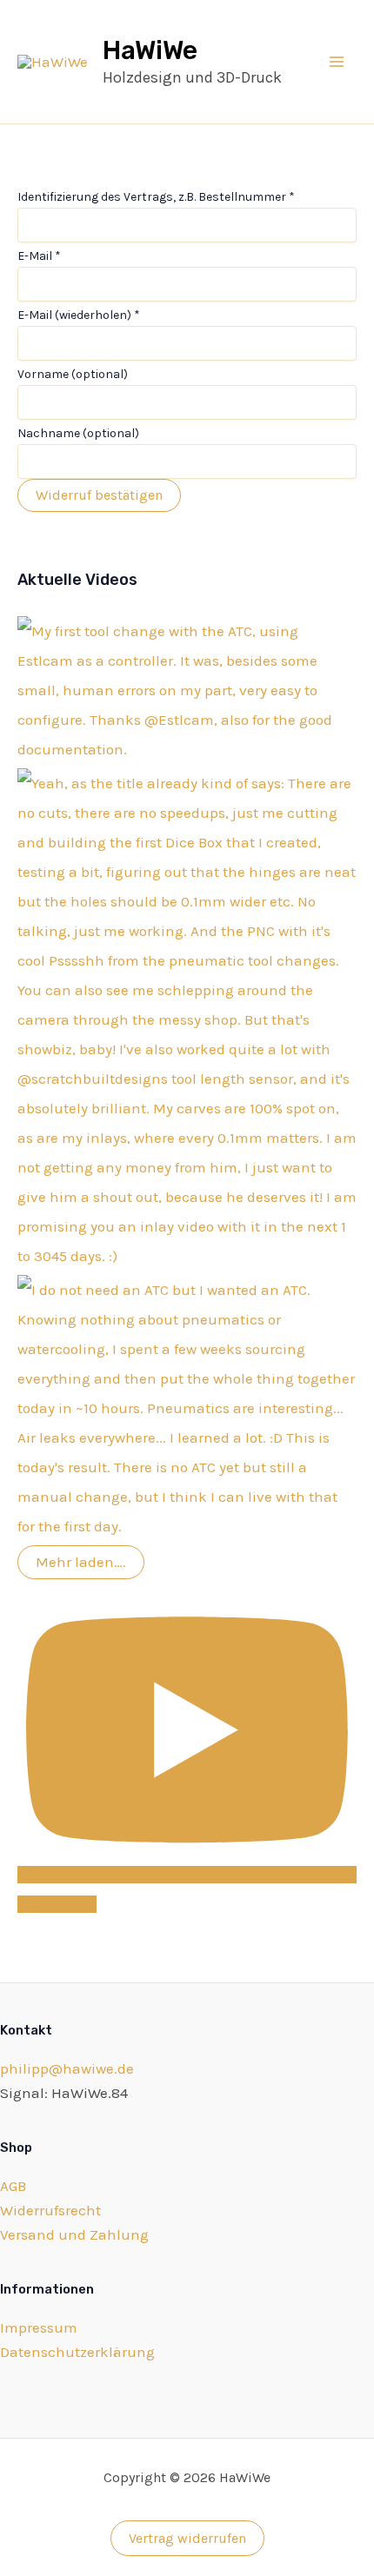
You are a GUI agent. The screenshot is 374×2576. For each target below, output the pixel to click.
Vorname (73, 374)
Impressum (39, 2327)
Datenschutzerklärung (77, 2352)
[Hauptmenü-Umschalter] (337, 62)
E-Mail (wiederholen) (79, 315)
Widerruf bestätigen (99, 495)
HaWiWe (150, 50)
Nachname (78, 433)
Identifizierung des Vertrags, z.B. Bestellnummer (156, 197)
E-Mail (39, 256)
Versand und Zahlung (74, 2234)
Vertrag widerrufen (187, 2538)
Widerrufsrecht (50, 2210)
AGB (13, 2186)
